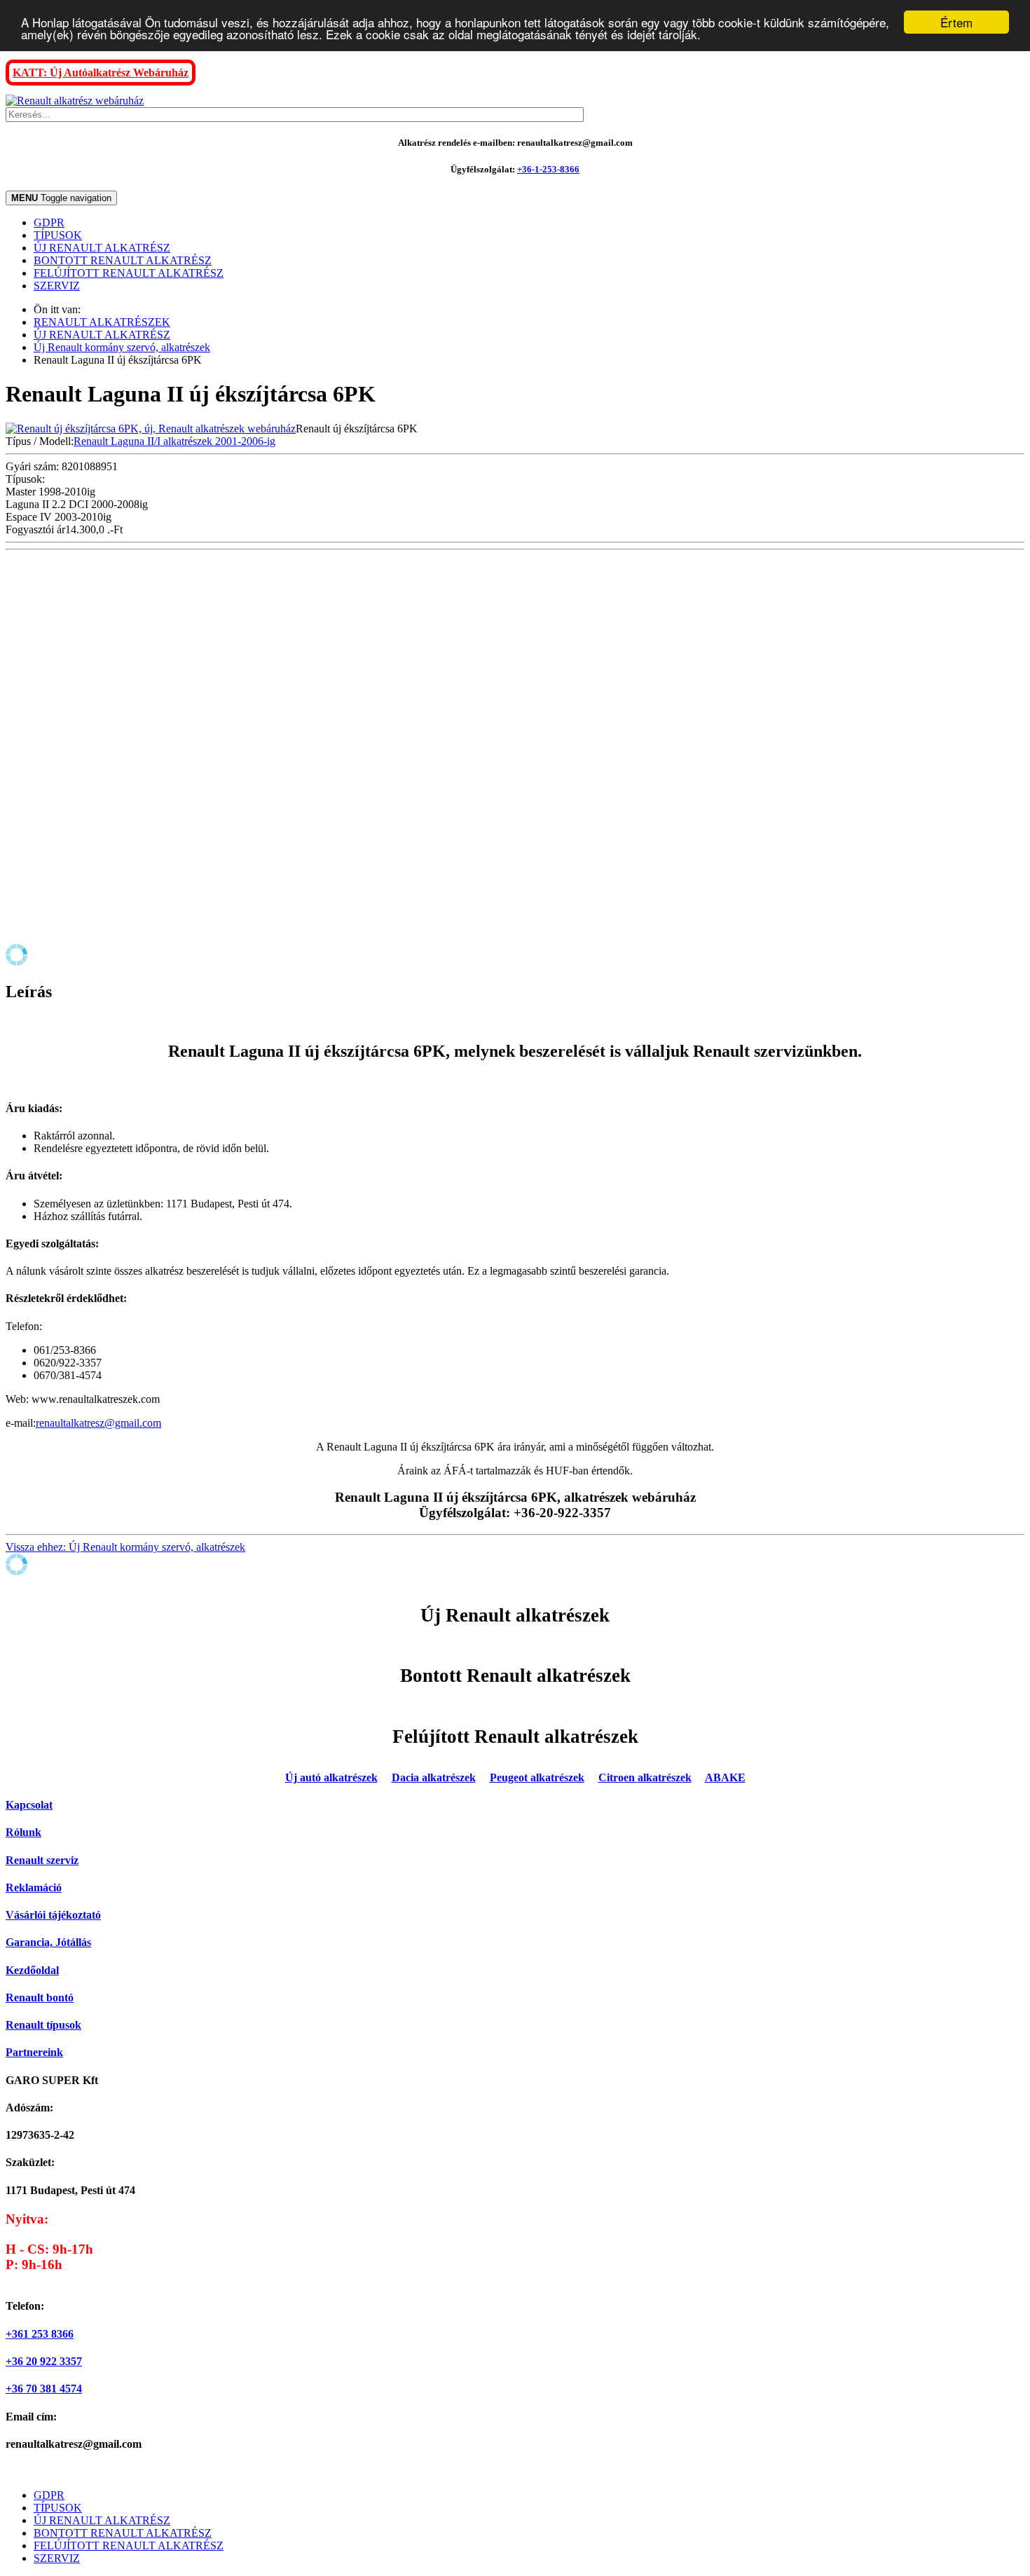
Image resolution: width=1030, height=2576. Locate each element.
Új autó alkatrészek (331, 1777)
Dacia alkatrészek (434, 1777)
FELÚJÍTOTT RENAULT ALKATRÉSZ (129, 273)
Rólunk (23, 1832)
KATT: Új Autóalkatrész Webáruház (101, 73)
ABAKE (725, 1777)
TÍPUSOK (58, 235)
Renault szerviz (42, 1860)
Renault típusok (43, 2025)
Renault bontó (40, 1998)
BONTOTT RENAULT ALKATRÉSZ (123, 260)
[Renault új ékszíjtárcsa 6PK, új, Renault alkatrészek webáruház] (151, 429)
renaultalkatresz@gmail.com (98, 1423)
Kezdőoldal (32, 1970)
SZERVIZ (57, 286)
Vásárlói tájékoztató (53, 1915)
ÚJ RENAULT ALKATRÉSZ (102, 248)
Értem (956, 22)
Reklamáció (34, 1888)
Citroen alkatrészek (645, 1777)
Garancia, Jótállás (48, 1942)
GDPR (49, 222)
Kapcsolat (29, 1805)
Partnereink (34, 2052)
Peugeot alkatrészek (537, 1777)
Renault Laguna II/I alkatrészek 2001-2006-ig (174, 441)
